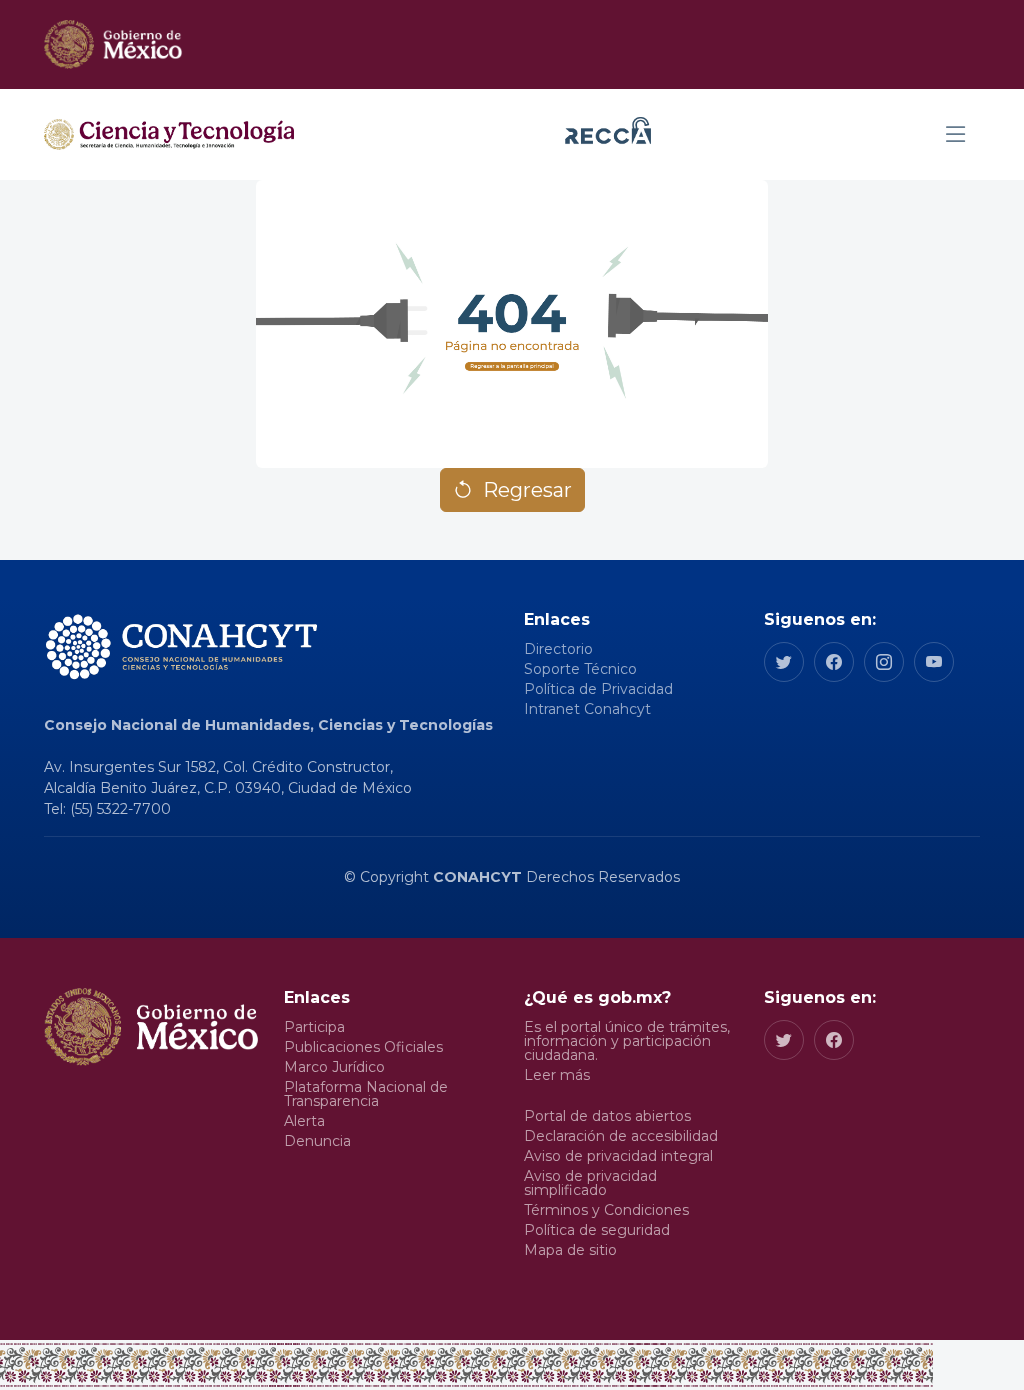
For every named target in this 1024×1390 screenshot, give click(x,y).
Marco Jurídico (334, 1067)
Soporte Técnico (580, 669)
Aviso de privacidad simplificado (590, 1183)
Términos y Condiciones (606, 1210)
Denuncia (317, 1141)
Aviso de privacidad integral (618, 1156)
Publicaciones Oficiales (363, 1047)
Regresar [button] (527, 490)
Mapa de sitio (570, 1250)
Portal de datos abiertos (607, 1116)
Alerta (304, 1121)
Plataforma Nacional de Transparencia (366, 1094)
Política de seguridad (597, 1230)
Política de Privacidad (598, 689)
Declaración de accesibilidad (621, 1136)
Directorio (558, 649)
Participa (314, 1027)
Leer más (557, 1075)
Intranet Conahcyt (587, 709)
